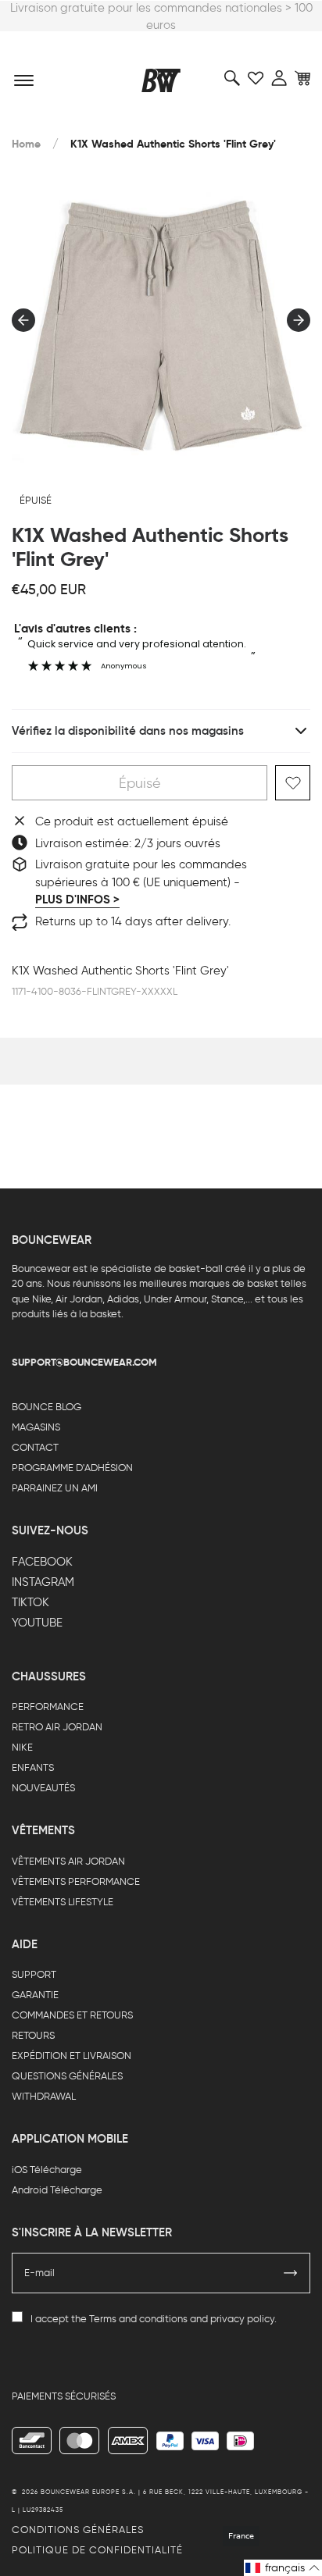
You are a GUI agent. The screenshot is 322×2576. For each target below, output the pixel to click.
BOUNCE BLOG (47, 1407)
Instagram (43, 1582)
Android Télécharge (57, 2190)
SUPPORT (34, 1974)
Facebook (42, 1562)
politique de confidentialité (97, 2550)
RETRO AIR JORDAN (57, 1727)
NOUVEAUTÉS (43, 1788)
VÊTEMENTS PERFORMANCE (76, 1881)
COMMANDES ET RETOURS (72, 2015)
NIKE (22, 1747)
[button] (283, 2568)
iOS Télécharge (47, 2170)
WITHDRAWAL (44, 2096)
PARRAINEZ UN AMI (55, 1488)
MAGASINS (36, 1427)
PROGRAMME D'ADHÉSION (72, 1468)
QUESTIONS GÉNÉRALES (67, 2076)
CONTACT (35, 1447)
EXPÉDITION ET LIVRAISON (72, 2056)
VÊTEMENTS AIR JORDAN (68, 1861)
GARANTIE (35, 1995)
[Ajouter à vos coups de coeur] (293, 783)
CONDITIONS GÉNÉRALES (78, 2530)
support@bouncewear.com (84, 1362)
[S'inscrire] (291, 2273)
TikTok (30, 1602)
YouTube (37, 1623)
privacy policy (242, 2319)
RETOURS (33, 2035)
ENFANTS (33, 1767)
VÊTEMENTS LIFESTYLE (63, 1902)
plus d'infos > (77, 900)
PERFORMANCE (48, 1707)
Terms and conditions (138, 2319)
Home (26, 144)
